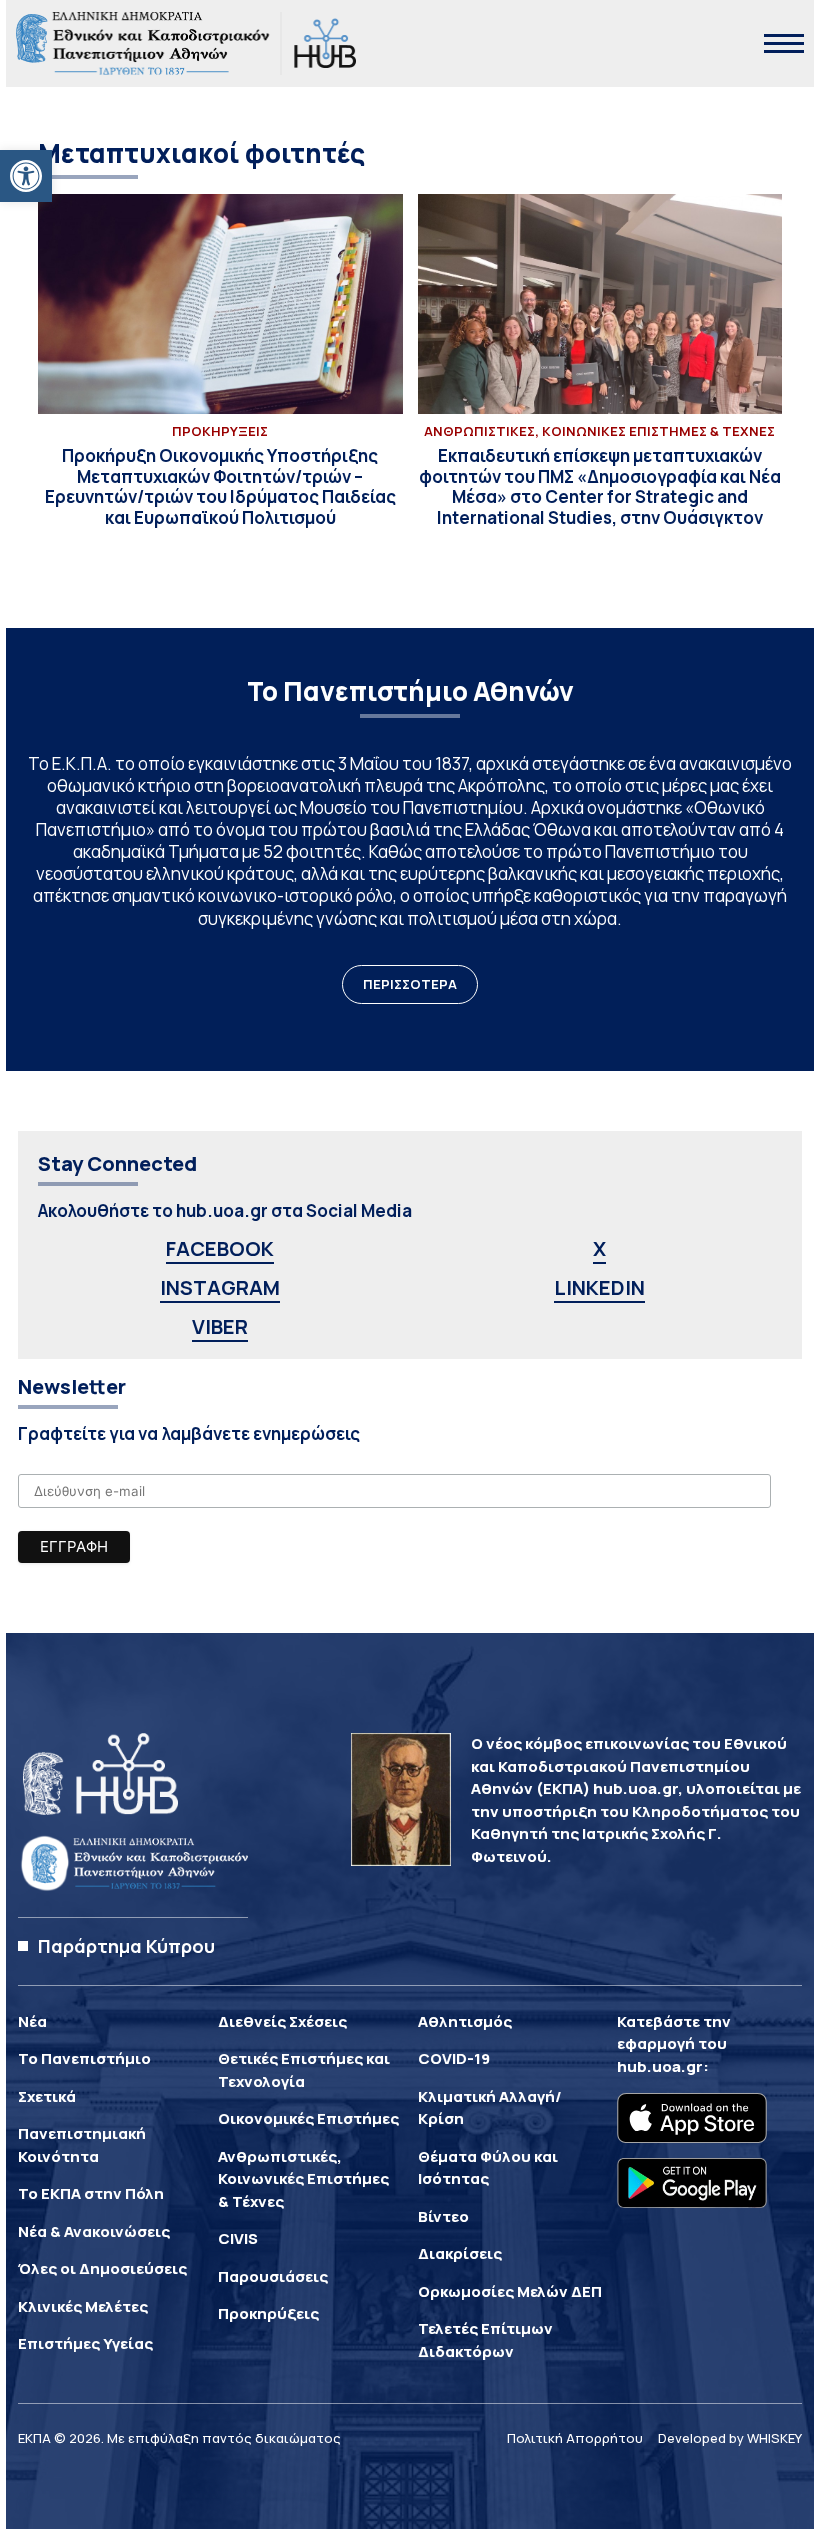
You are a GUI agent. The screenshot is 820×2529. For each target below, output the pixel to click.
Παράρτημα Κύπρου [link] (126, 1946)
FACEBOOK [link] (220, 1248)
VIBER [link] (220, 1326)
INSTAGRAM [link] (220, 1287)
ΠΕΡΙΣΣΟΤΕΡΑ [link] (410, 984)
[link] (26, 176)
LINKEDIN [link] (599, 1287)
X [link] (599, 1248)
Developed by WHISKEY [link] (730, 2438)
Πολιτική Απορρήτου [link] (575, 2438)
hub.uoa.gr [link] (660, 2066)
